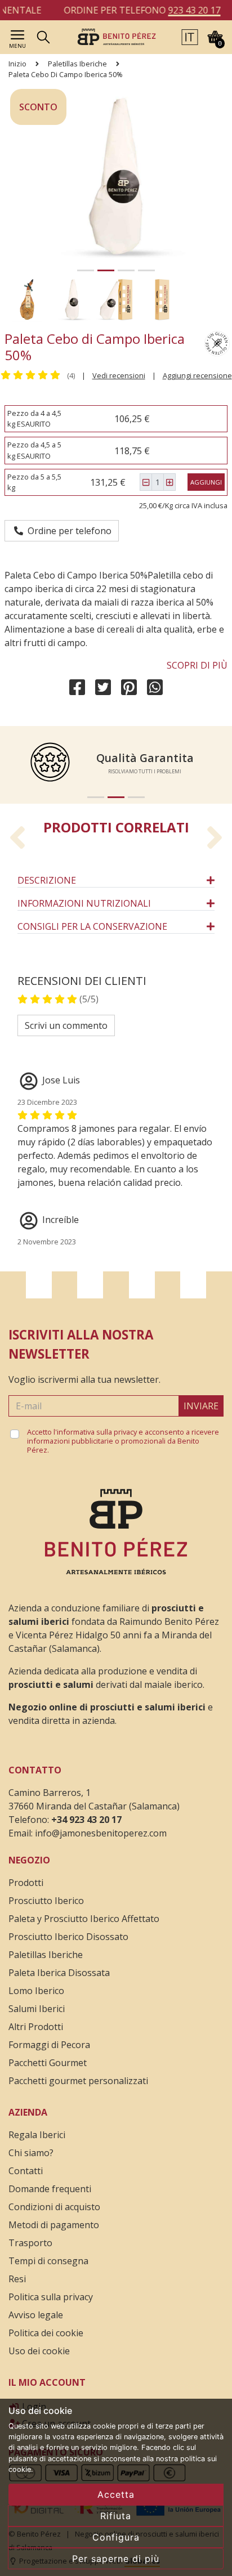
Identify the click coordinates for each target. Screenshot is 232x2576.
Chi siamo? (31, 2153)
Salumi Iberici (37, 2009)
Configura (116, 2537)
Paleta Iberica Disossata (59, 1973)
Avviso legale (36, 2315)
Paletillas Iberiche (77, 64)
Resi (17, 2279)
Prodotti (26, 1883)
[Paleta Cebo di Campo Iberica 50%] (117, 36)
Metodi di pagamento (54, 2225)
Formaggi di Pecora (49, 2045)
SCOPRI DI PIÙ (197, 665)
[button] (190, 36)
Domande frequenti (50, 2189)
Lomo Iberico (36, 1991)
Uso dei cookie (39, 2351)
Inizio (17, 64)
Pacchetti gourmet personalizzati (78, 2081)
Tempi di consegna (48, 2261)
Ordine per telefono (67, 531)
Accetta (116, 2494)
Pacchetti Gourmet (48, 2063)
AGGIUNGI (206, 482)
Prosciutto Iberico (46, 1901)
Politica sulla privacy (51, 2297)
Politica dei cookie (46, 2333)
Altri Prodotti (36, 2027)
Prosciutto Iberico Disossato (68, 1937)
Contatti (26, 2171)
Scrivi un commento (66, 1025)
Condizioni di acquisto (54, 2207)
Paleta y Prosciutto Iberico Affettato (84, 1919)
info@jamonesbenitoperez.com (101, 1833)
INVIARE (201, 1406)
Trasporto (30, 2243)
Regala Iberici (37, 2135)
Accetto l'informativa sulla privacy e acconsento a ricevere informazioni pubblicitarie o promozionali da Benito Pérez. (123, 1441)
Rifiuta (116, 2516)
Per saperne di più (116, 2559)
